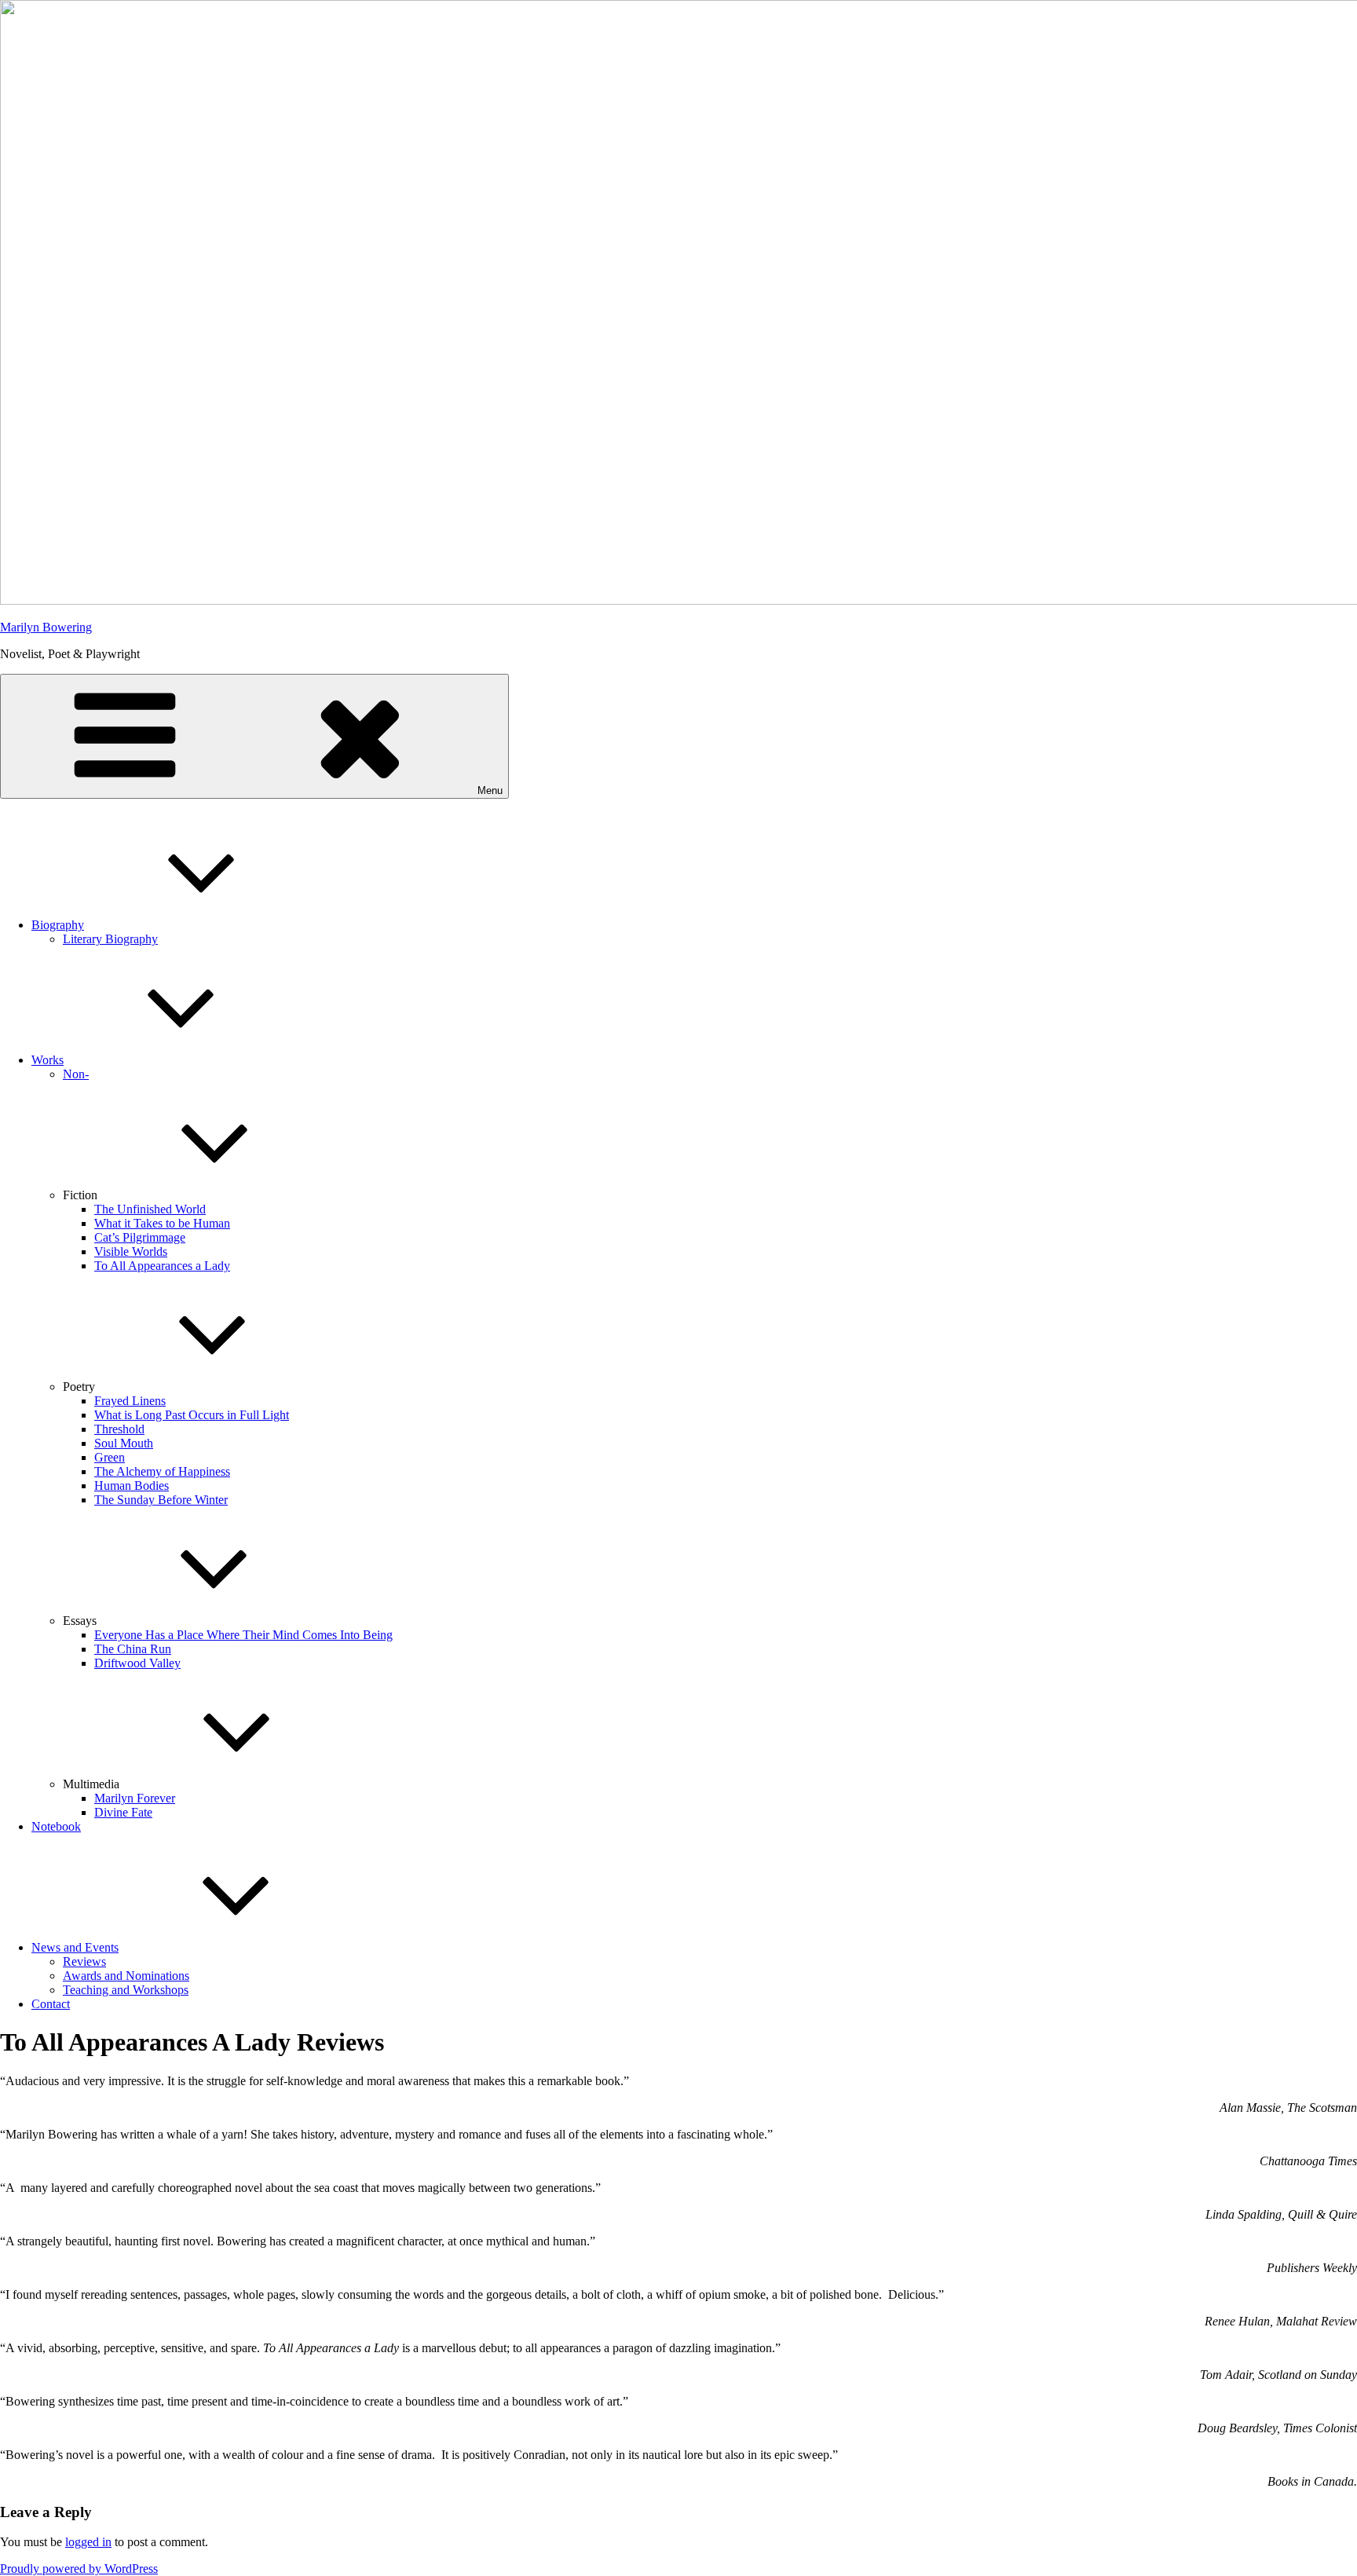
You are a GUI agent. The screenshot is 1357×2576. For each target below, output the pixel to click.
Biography (58, 925)
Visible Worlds (131, 1251)
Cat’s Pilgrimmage (140, 1237)
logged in (88, 2542)
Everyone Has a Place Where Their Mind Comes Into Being (243, 1635)
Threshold (119, 1429)
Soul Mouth (124, 1443)
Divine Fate (123, 1812)
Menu (490, 790)
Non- (76, 1074)
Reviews (84, 1961)
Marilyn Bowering (46, 627)
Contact (51, 2004)
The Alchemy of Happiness (162, 1471)
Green (110, 1457)
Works (48, 1060)
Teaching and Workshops (126, 1990)
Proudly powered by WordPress (79, 2569)
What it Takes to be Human (162, 1223)
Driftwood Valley (137, 1663)
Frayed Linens (130, 1401)
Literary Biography (110, 939)
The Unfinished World (150, 1209)
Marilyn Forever (135, 1798)
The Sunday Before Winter (161, 1500)
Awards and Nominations (126, 1976)
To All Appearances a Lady (162, 1266)
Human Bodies (132, 1486)
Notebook (56, 1826)
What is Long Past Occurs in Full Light (192, 1415)
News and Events (75, 1947)
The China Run (133, 1649)
